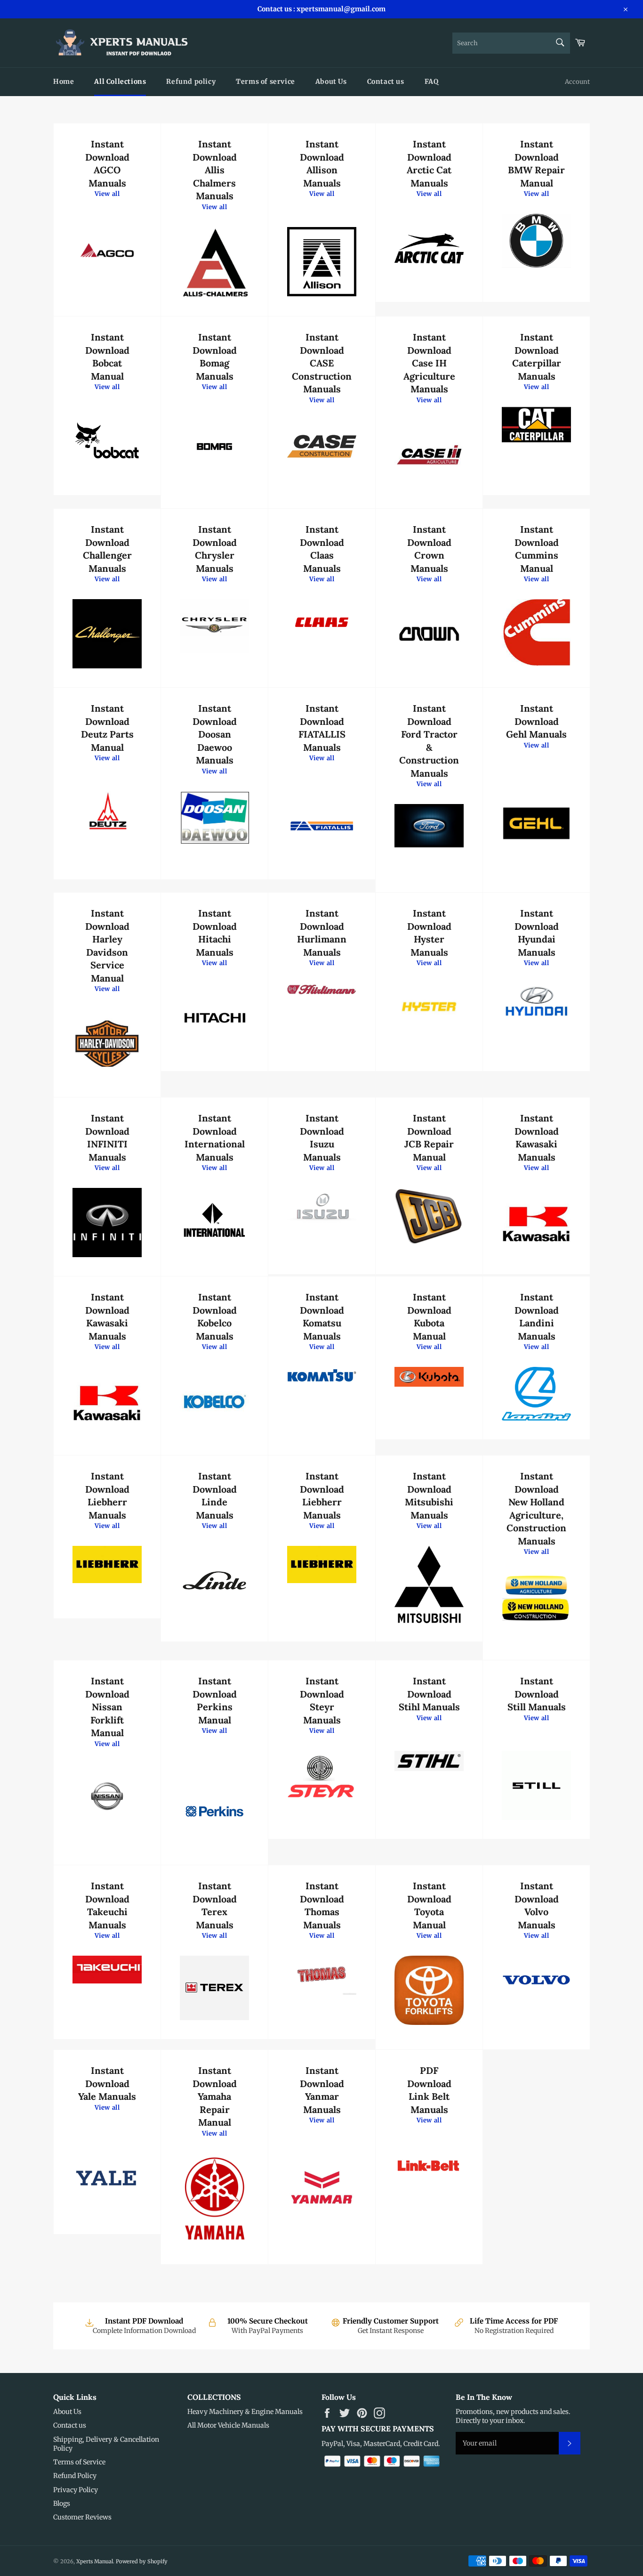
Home (64, 81)
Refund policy (191, 81)
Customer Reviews (82, 2517)
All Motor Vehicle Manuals (228, 2425)
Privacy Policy (76, 2490)
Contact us (386, 81)
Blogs (62, 2503)
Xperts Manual (95, 2561)
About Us (331, 81)
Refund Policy (75, 2476)
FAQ (432, 81)
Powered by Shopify (142, 2561)
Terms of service (265, 81)
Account (577, 82)
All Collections (120, 81)
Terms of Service (79, 2462)
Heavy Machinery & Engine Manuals (245, 2412)
